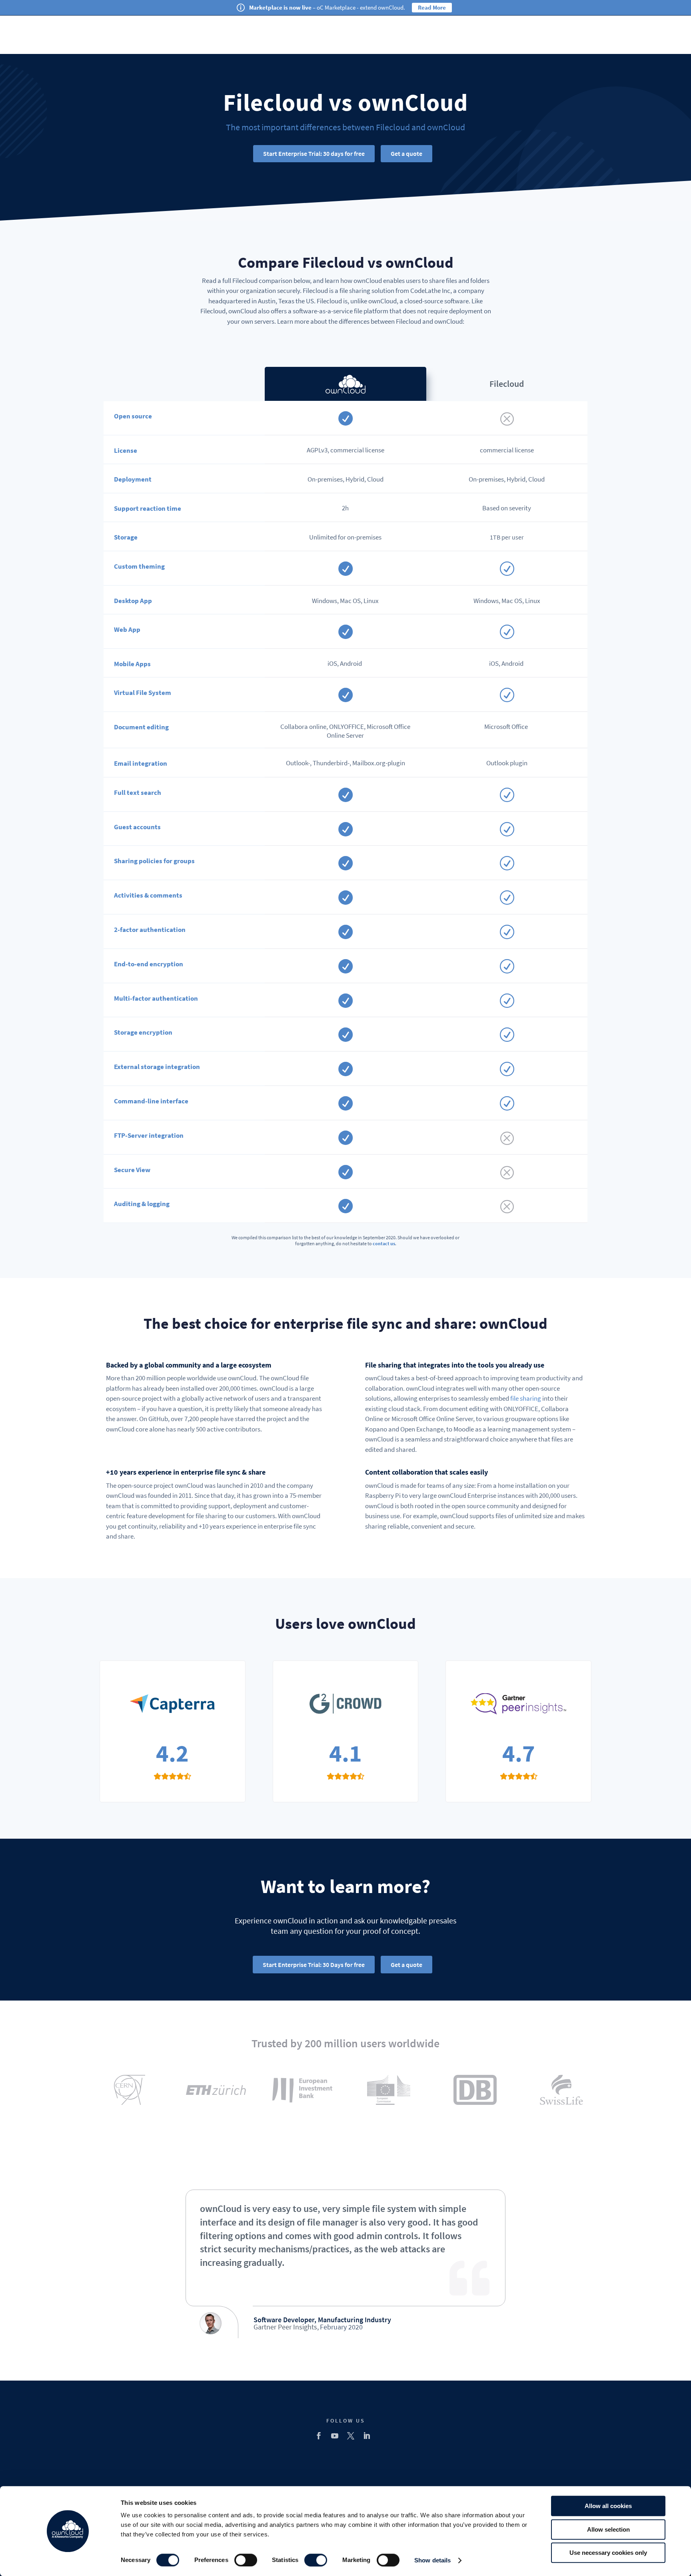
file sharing (526, 1398)
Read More (432, 7)
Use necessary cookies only (608, 2553)
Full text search (138, 792)
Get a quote (406, 153)
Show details (432, 2560)
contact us (384, 1243)
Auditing (127, 1204)
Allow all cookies (608, 2506)
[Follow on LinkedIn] (367, 2436)
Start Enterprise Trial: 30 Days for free (314, 1965)
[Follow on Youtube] (335, 2436)
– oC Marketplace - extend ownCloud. (327, 7)
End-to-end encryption (149, 964)
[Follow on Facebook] (319, 2436)
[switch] (246, 2560)
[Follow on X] (351, 2436)
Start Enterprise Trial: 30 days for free (314, 153)
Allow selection (608, 2529)
